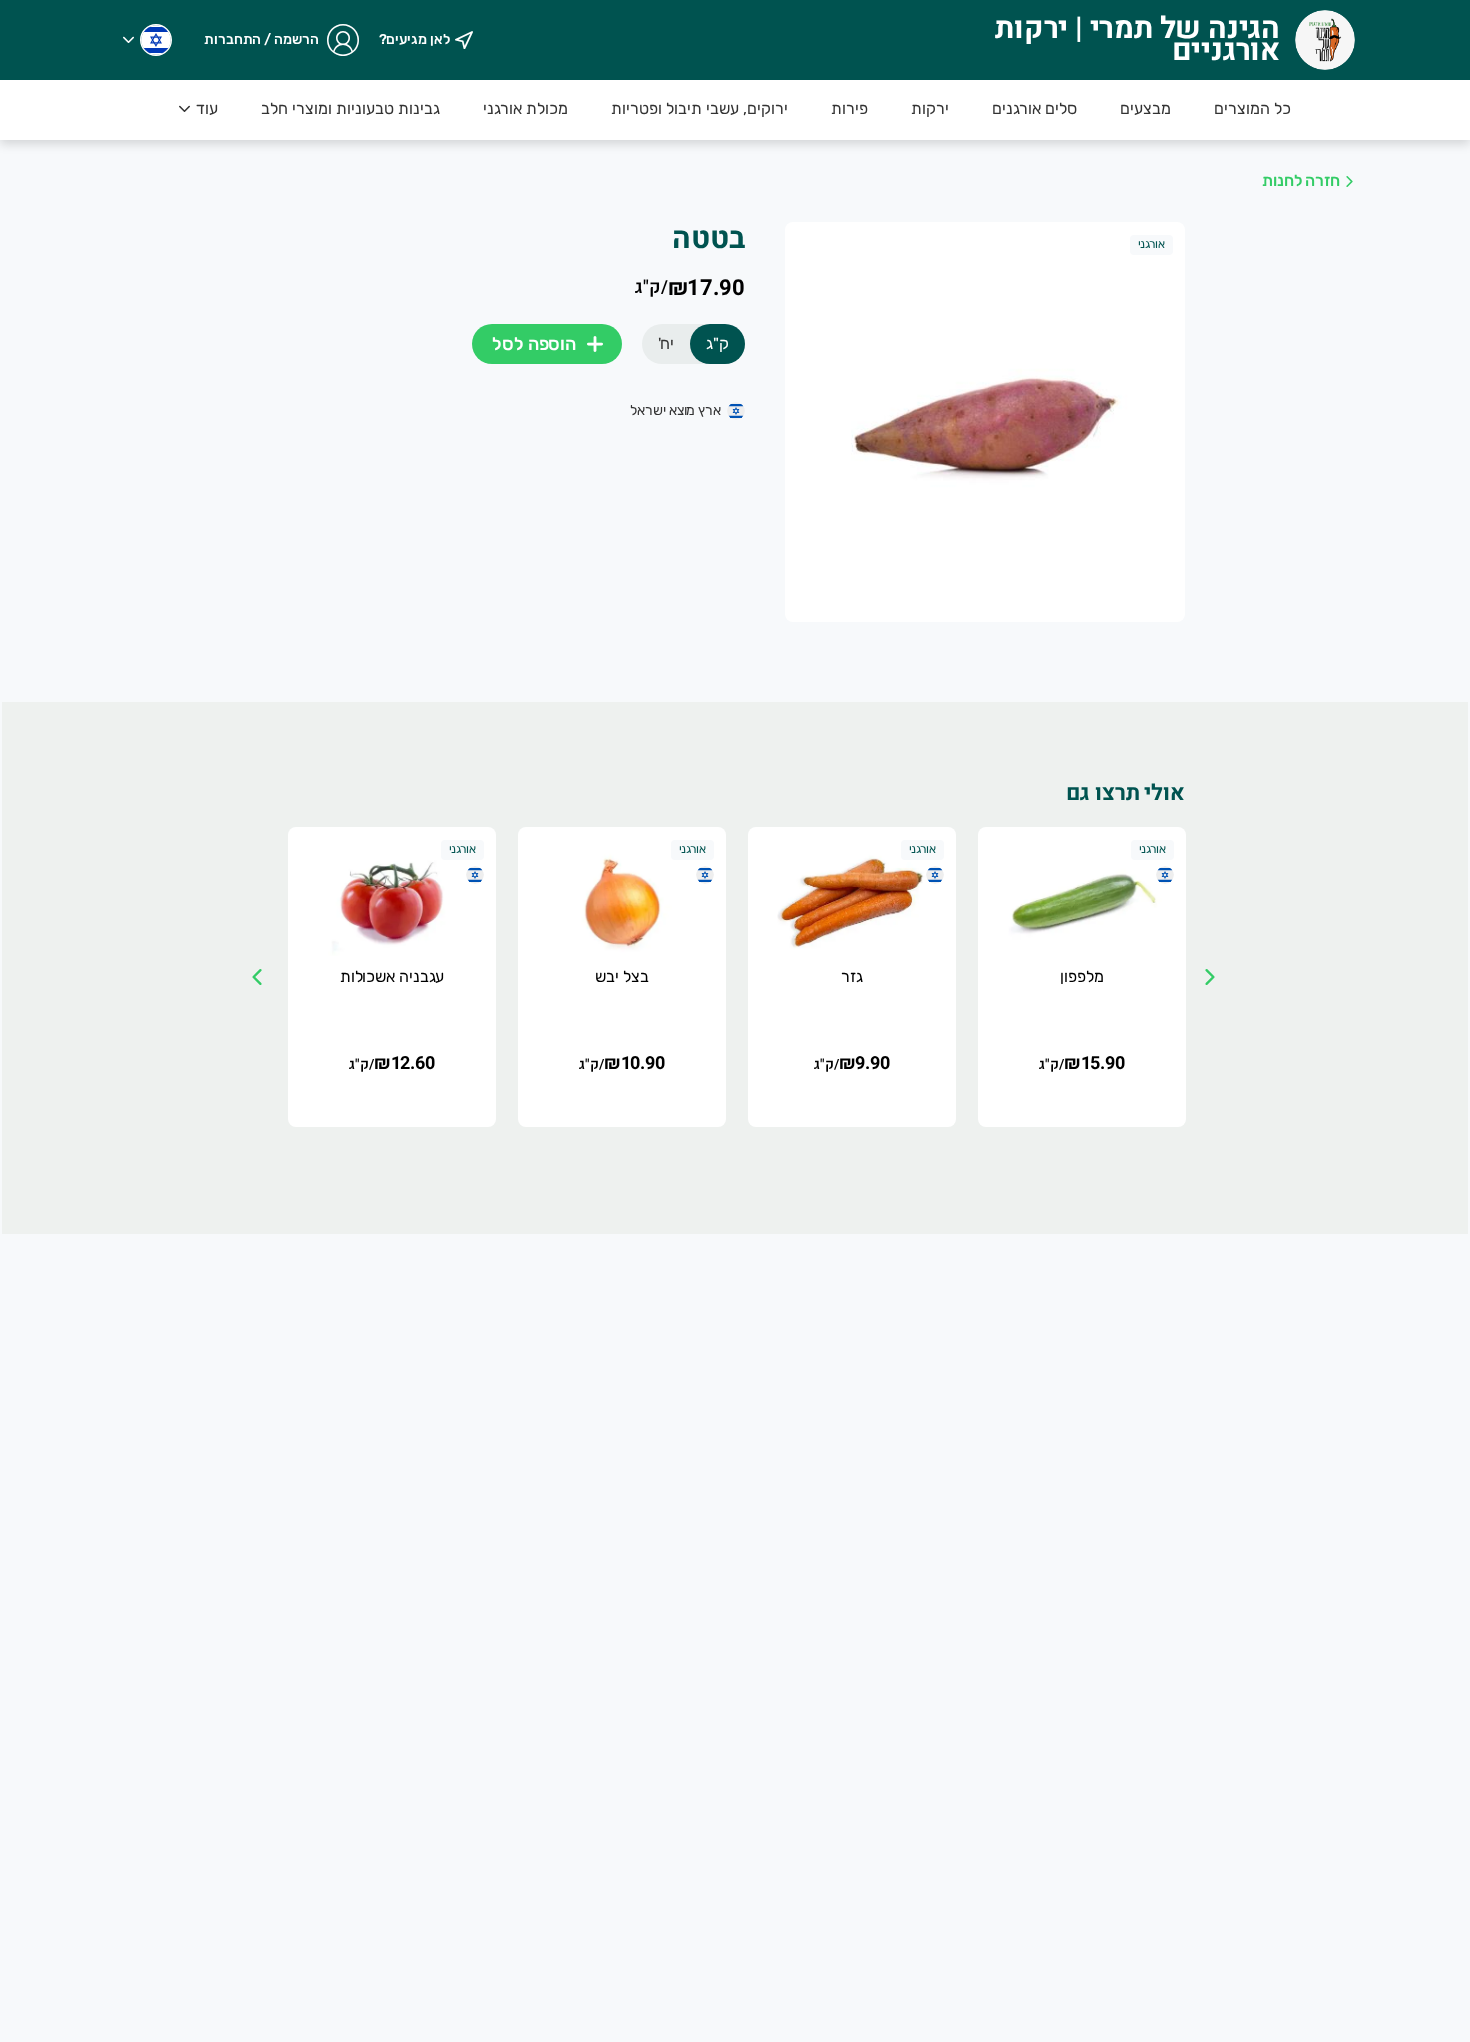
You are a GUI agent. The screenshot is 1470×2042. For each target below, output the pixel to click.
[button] (147, 40)
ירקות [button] (930, 108)
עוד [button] (207, 108)
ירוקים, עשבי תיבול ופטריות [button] (699, 108)
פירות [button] (849, 108)
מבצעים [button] (1145, 108)
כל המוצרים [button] (1252, 108)
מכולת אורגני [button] (525, 108)
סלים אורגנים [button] (1034, 108)
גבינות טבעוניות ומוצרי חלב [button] (350, 108)
